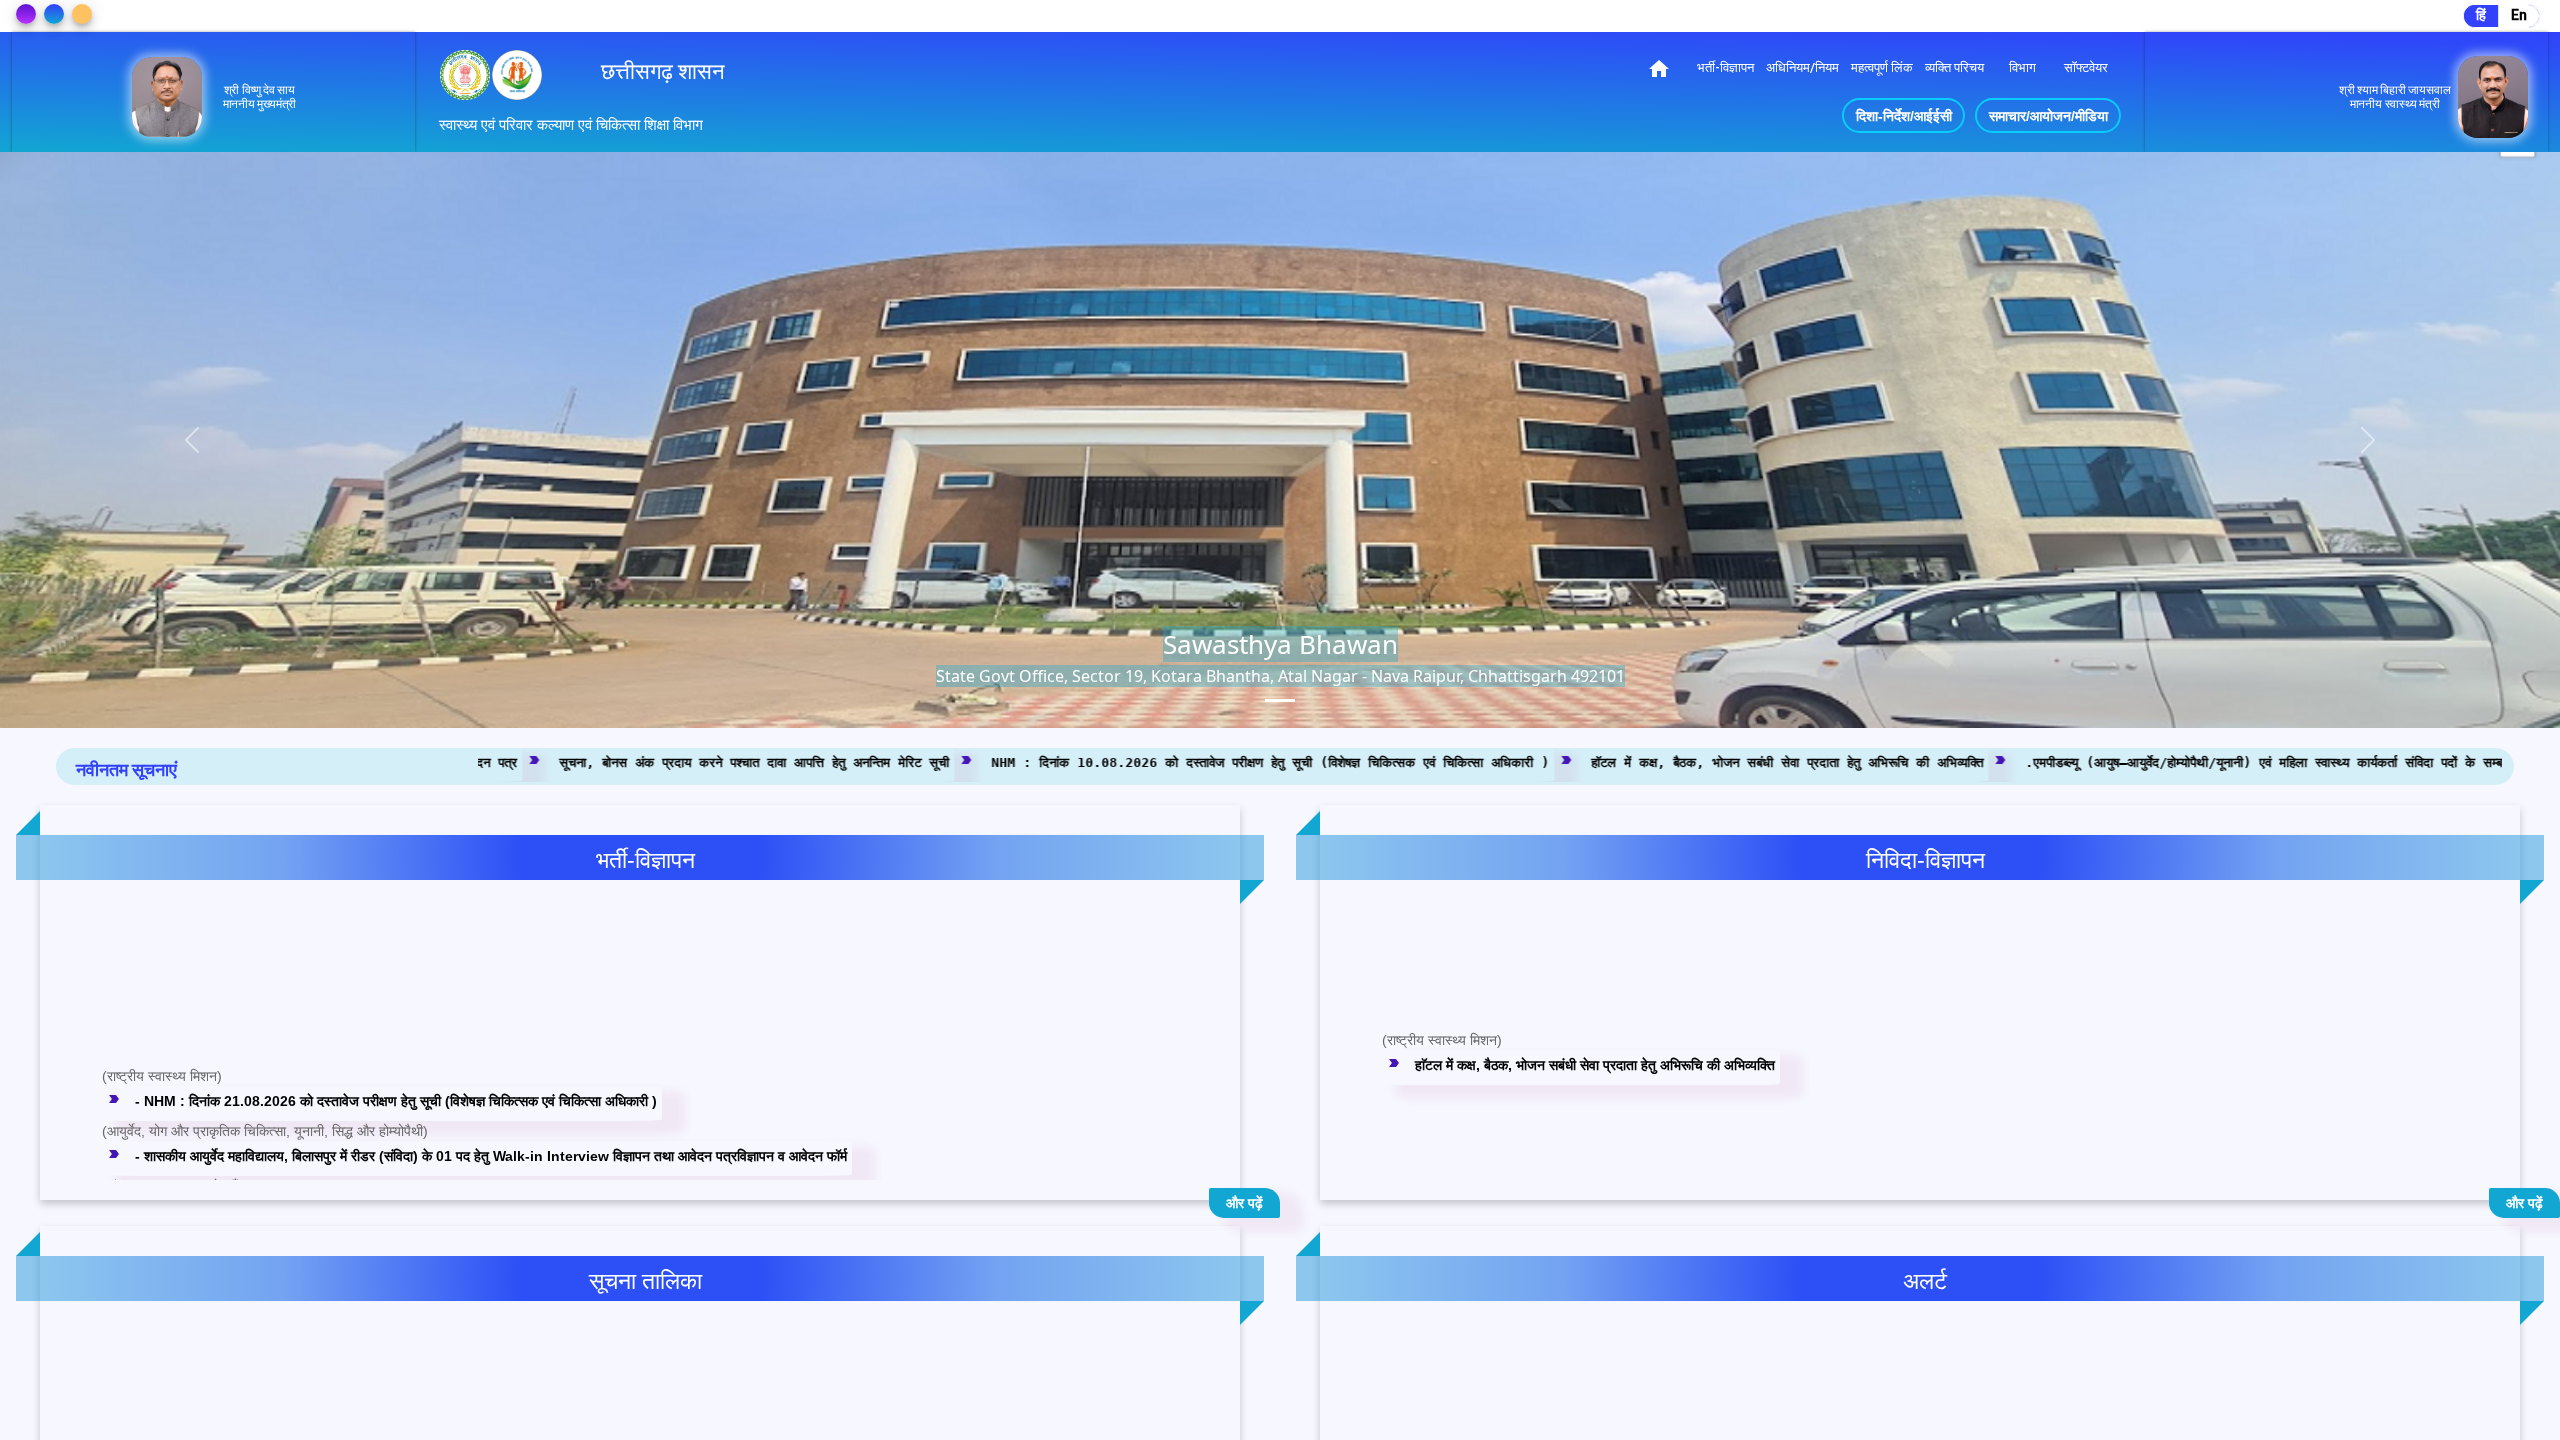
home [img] (1659, 69)
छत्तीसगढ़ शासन (663, 71)
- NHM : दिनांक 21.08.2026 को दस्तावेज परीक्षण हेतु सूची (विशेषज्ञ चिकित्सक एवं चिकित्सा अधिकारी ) (382, 1020)
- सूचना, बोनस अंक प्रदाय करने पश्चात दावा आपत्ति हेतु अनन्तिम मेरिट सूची (307, 1130)
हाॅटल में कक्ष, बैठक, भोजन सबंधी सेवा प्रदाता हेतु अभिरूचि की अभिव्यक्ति (1361, 761)
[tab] (1280, 700)
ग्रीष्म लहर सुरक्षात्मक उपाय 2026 (1486, 1384)
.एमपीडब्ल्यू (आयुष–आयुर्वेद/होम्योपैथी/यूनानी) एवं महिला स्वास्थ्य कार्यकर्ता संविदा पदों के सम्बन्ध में (1851, 761)
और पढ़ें (1244, 1203)
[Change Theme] (26, 14)
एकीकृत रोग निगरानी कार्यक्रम (1474, 1419)
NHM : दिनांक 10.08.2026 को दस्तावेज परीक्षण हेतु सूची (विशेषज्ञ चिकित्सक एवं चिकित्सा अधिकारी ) (844, 761)
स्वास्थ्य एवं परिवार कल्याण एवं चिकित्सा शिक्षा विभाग (571, 125)
